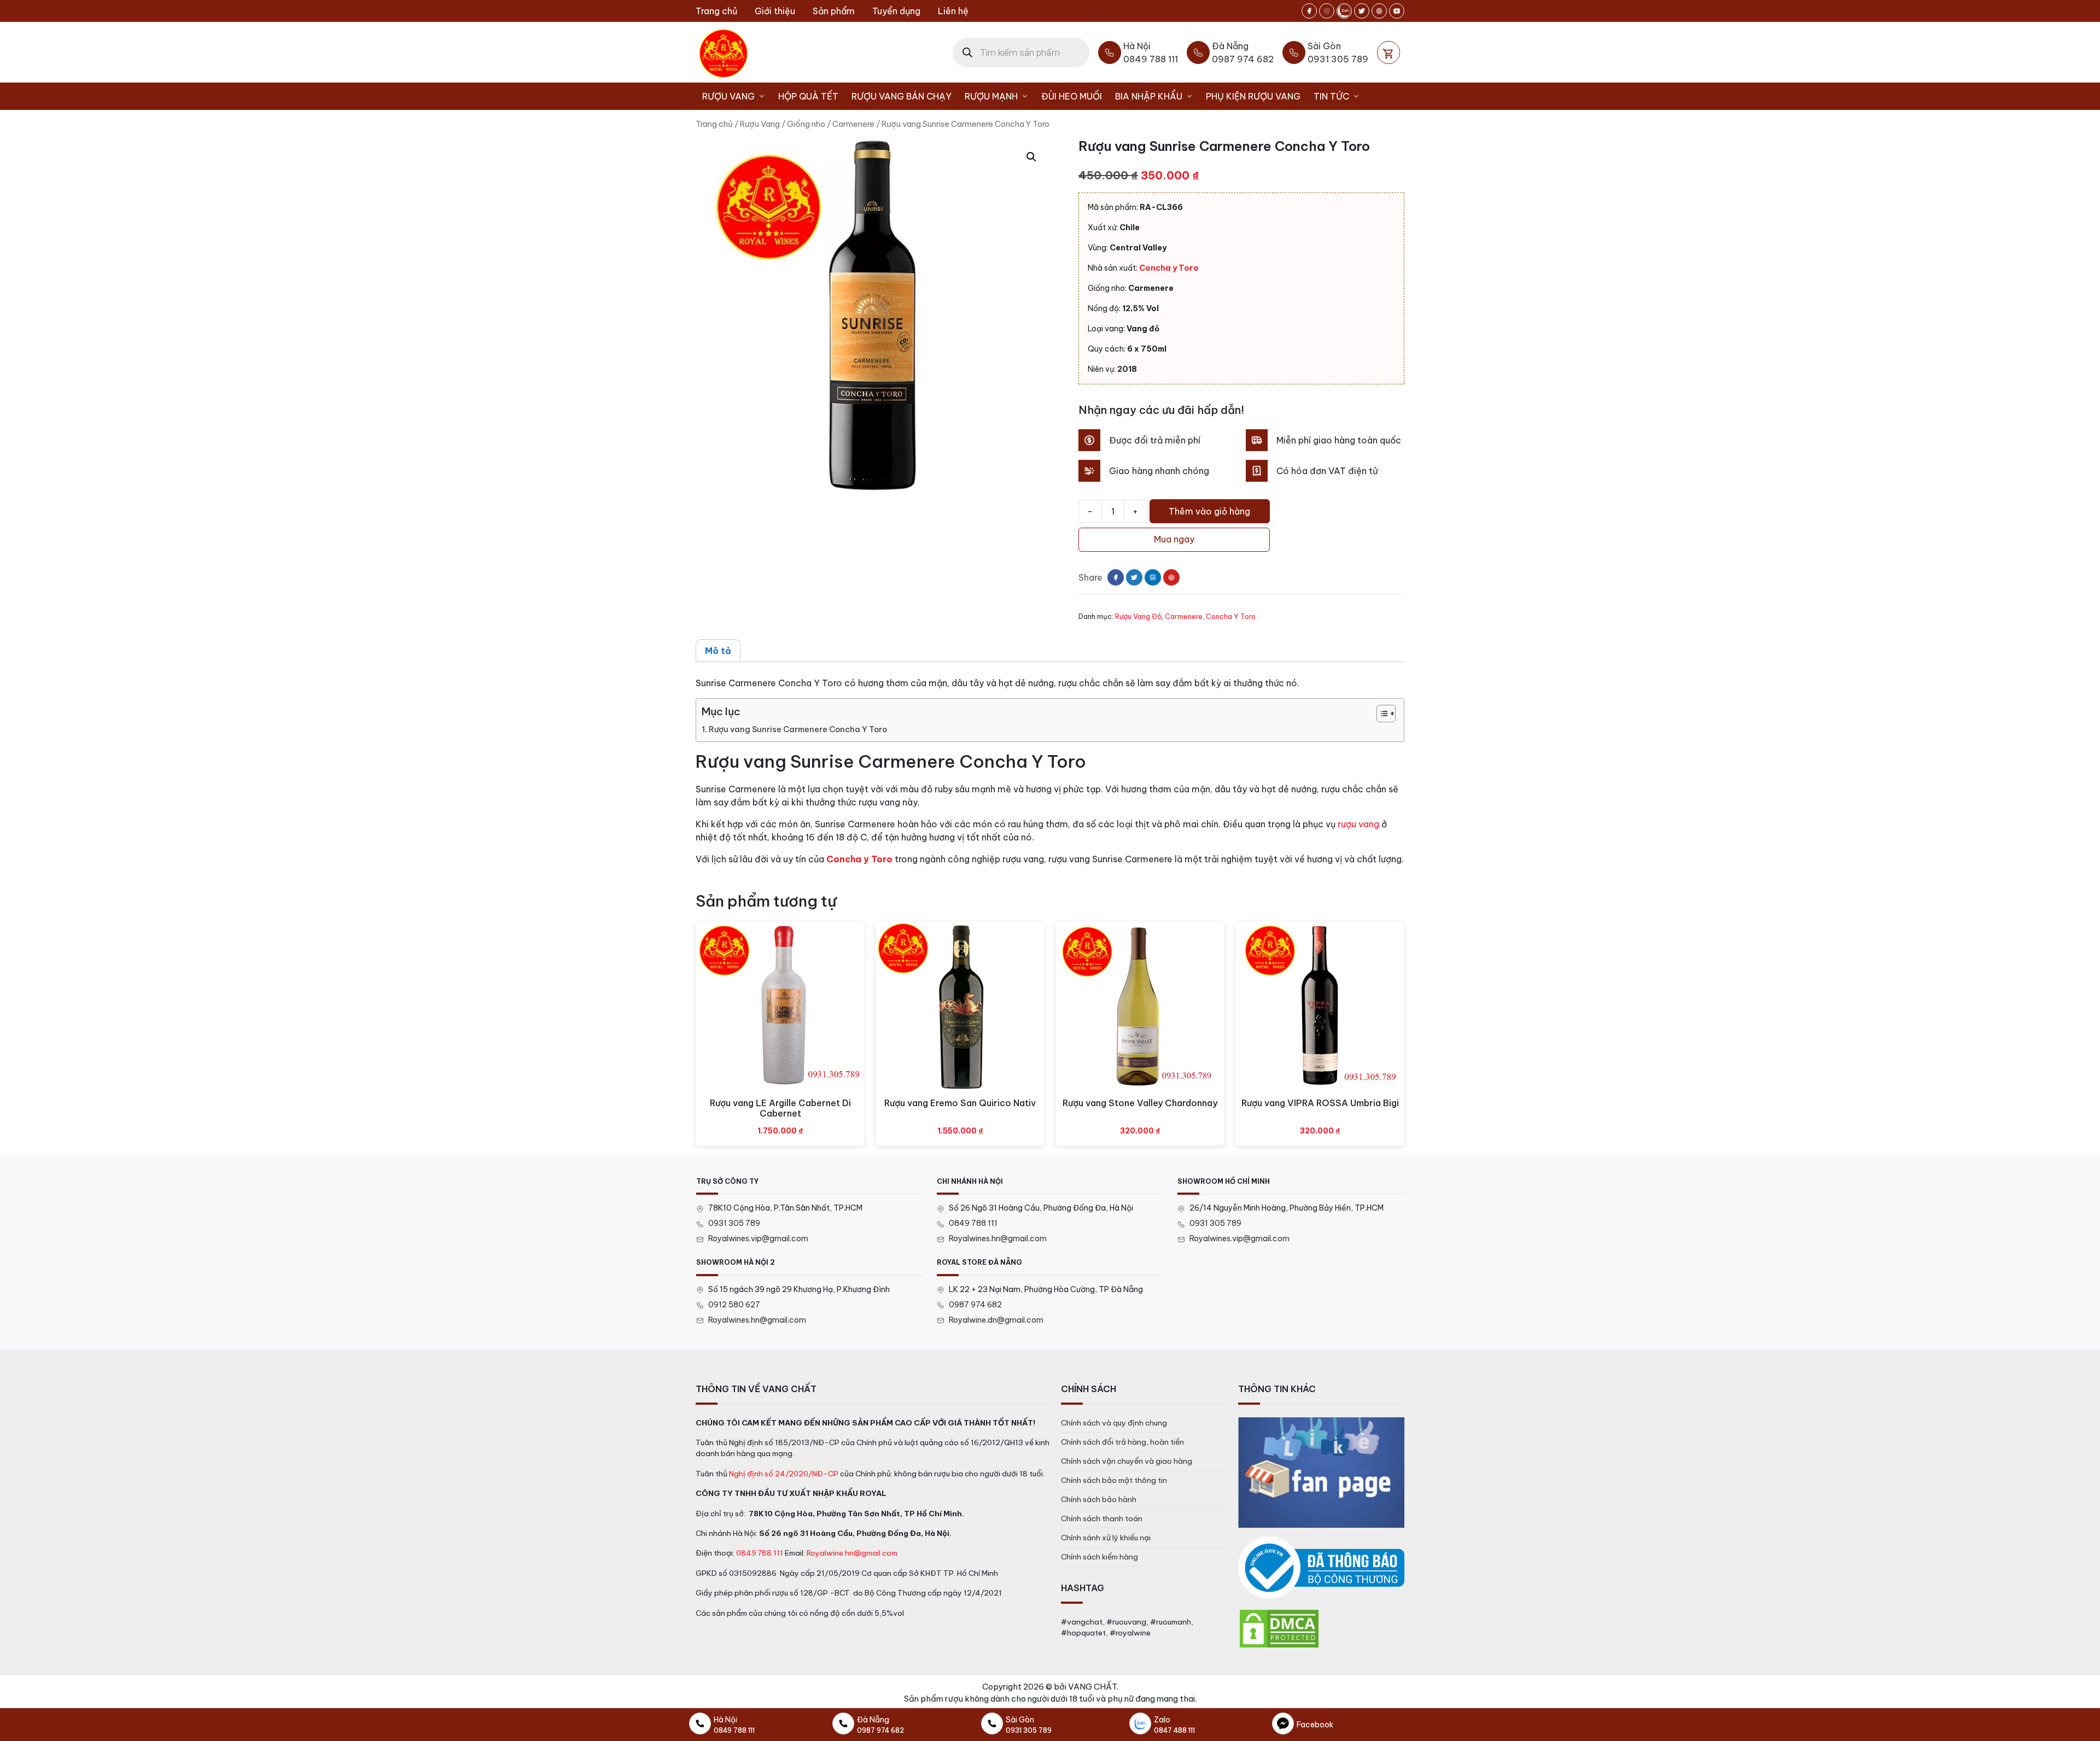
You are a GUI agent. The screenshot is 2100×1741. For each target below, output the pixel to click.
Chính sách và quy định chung (1114, 1423)
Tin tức (1331, 96)
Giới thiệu (775, 11)
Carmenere (853, 124)
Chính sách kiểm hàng (1099, 1557)
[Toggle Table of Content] (1381, 714)
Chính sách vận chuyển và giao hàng (1127, 1461)
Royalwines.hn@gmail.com (998, 1238)
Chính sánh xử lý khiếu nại (1106, 1538)
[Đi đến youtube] (1397, 11)
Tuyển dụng (896, 11)
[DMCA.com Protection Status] (1279, 1628)
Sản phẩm (834, 11)
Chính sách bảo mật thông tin (1114, 1480)
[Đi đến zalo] (1344, 11)
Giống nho (806, 124)
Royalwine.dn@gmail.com (996, 1320)
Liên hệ (953, 11)
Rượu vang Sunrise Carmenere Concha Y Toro (798, 729)
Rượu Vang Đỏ (1138, 616)
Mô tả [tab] (718, 651)
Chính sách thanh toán (1102, 1518)
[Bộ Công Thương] (1321, 1568)
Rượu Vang (728, 96)
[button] (1031, 157)
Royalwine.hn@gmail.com (852, 1553)
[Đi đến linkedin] (1153, 577)
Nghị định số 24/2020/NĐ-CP (784, 1474)
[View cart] (1389, 52)
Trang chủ (716, 11)
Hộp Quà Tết (808, 96)
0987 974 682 (975, 1305)
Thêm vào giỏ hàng (1209, 511)
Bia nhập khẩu (1149, 96)
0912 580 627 (734, 1305)
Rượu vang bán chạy (902, 96)
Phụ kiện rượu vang (1253, 96)
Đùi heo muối (1072, 96)
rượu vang (1358, 824)
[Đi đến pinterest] (1379, 11)
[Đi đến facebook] (1309, 11)
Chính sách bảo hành (1099, 1499)
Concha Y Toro (1231, 616)
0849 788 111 (973, 1223)
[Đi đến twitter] (1362, 11)
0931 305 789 (734, 1223)
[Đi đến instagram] (1327, 11)
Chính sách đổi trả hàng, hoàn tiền (1122, 1442)
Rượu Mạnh (991, 96)
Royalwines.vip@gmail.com (758, 1238)
